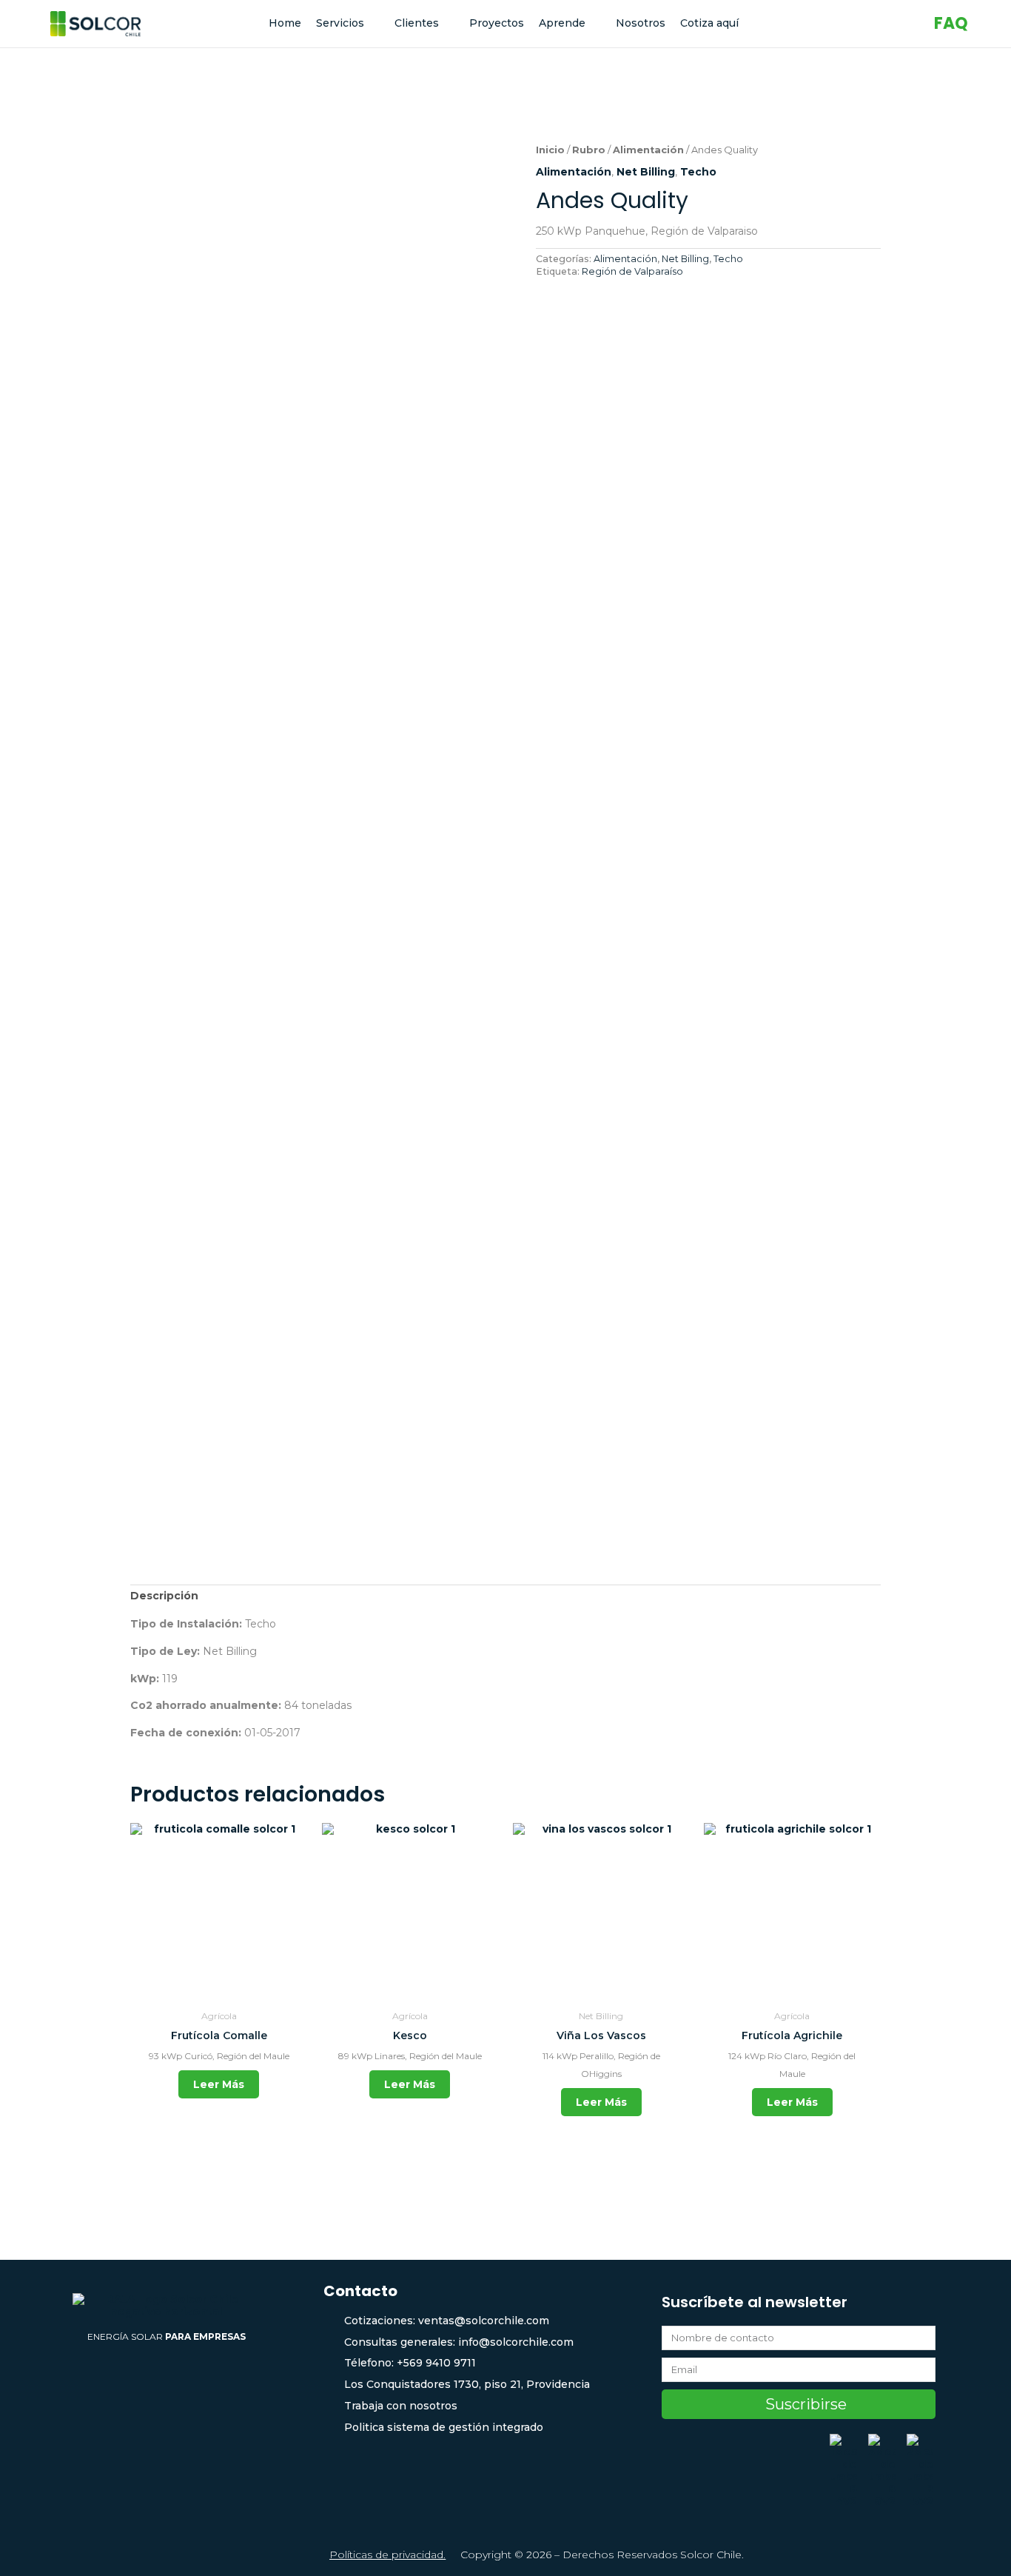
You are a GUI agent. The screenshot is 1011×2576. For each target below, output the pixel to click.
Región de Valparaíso (632, 271)
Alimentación (648, 150)
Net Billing (646, 172)
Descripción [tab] (164, 1596)
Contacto (360, 2291)
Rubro (589, 150)
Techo (698, 172)
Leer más (219, 2084)
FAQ (951, 23)
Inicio (550, 150)
